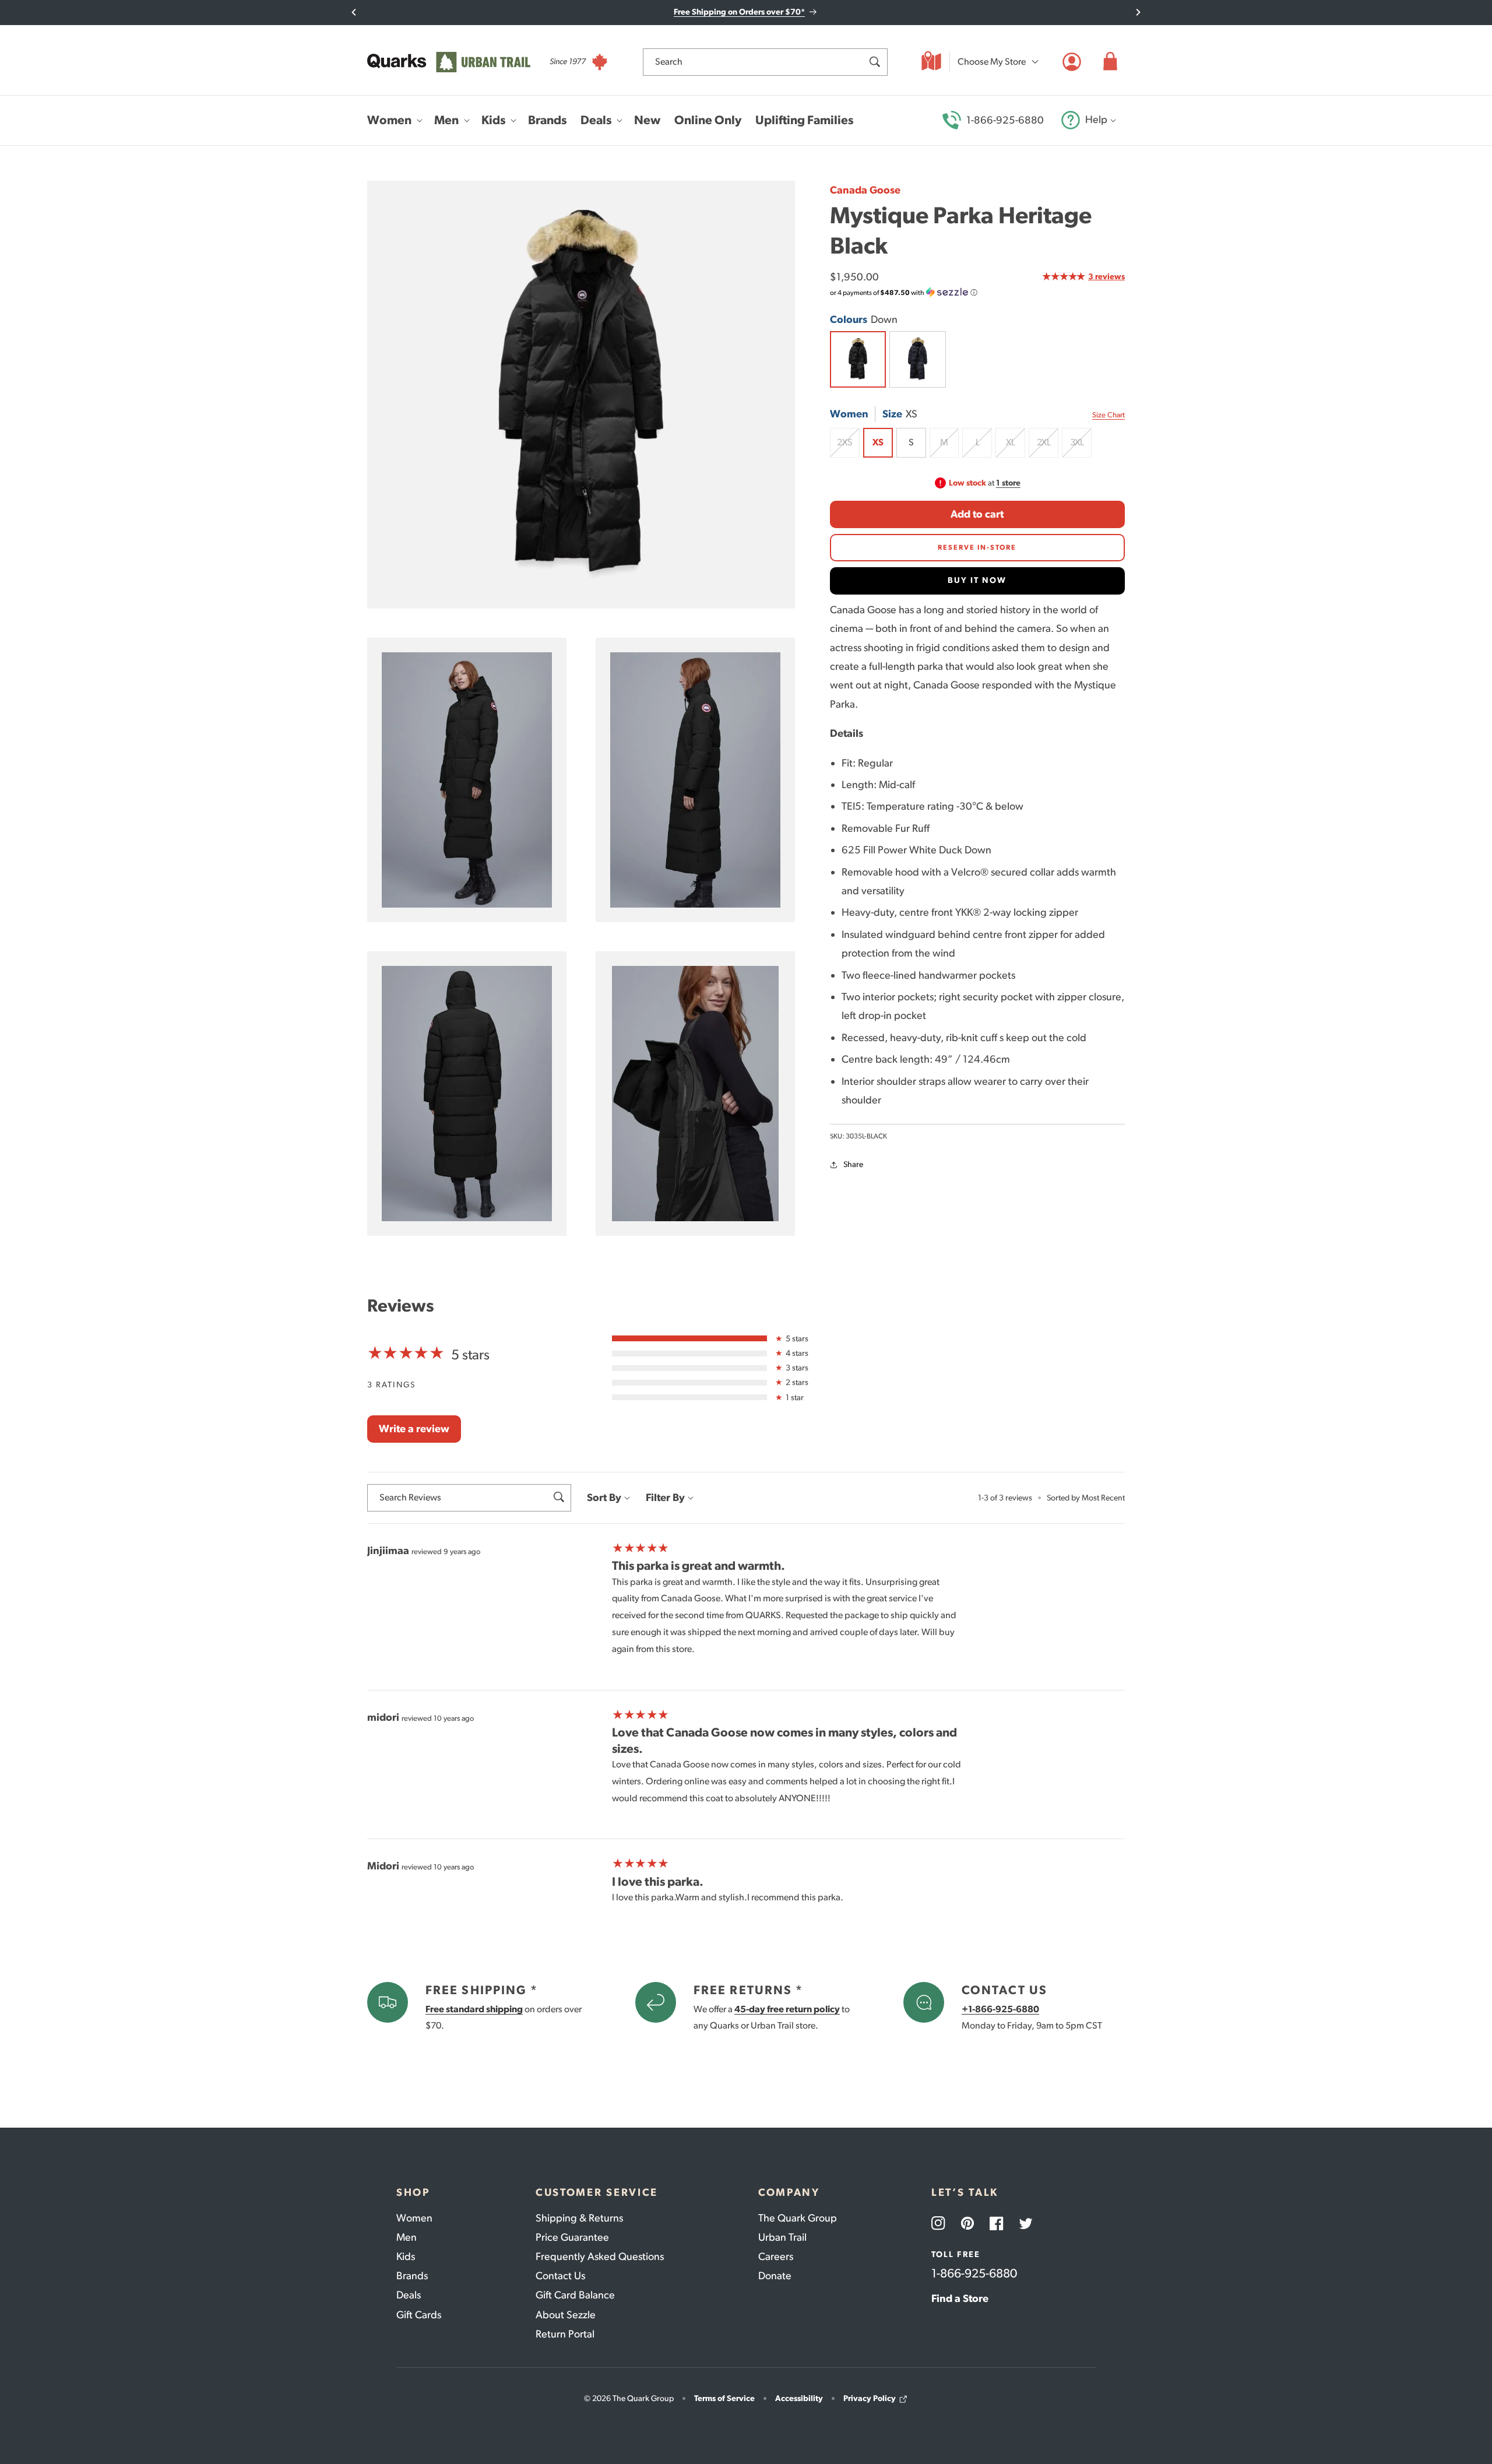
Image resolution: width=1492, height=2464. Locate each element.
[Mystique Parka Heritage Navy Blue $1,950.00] (917, 359)
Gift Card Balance (575, 2295)
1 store (1008, 483)
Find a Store (960, 2298)
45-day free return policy (787, 2009)
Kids (406, 2256)
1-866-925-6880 (1005, 120)
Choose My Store (992, 61)
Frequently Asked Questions (600, 2256)
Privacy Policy (870, 2398)
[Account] (1072, 62)
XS (878, 442)
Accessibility (799, 2398)
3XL (1081, 447)
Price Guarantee (572, 2237)
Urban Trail (782, 2237)
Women (414, 2218)
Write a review (414, 1429)
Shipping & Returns (579, 2218)
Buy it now (977, 580)
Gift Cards (419, 2315)
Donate (775, 2276)
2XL (1048, 447)
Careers (776, 2256)
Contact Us (560, 2276)
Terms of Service (724, 2398)
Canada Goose (865, 190)
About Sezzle (566, 2315)
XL (1016, 447)
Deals (409, 2295)
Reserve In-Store (977, 547)
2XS (848, 447)
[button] (1110, 62)
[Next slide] (1138, 12)
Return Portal (565, 2334)
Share (853, 1164)
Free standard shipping (474, 2009)
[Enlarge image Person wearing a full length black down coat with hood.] (467, 1094)
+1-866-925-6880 (1000, 2009)
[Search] (874, 62)
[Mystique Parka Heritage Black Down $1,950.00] (858, 359)
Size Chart (1109, 414)
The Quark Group (798, 2218)
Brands (412, 2276)
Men (407, 2237)
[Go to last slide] (354, 12)
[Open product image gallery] (581, 395)
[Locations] (931, 62)
